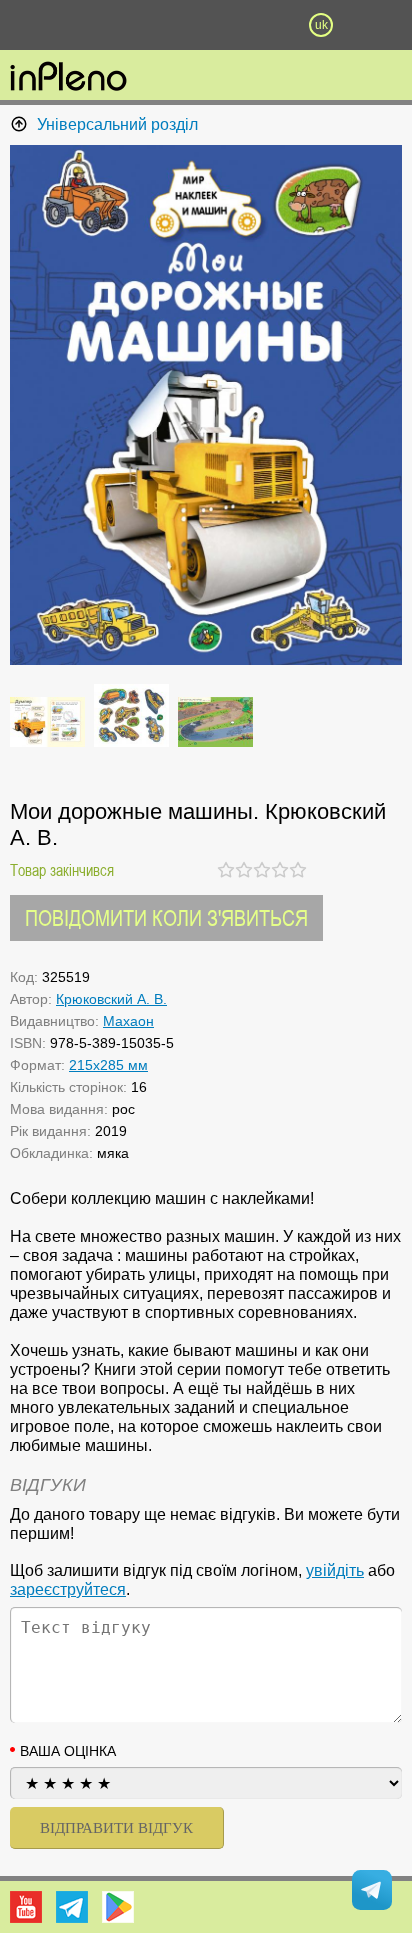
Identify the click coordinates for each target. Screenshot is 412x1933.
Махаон (128, 1021)
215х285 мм (108, 1065)
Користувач (206, 25)
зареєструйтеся (68, 1589)
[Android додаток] (118, 1907)
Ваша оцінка (68, 1751)
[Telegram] (72, 1907)
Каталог (31, 25)
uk (321, 25)
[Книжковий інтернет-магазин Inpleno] (68, 78)
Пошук (148, 25)
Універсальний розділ (117, 124)
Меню (91, 25)
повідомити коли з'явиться (166, 917)
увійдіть (335, 1570)
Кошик (264, 25)
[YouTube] (26, 1907)
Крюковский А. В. (111, 999)
